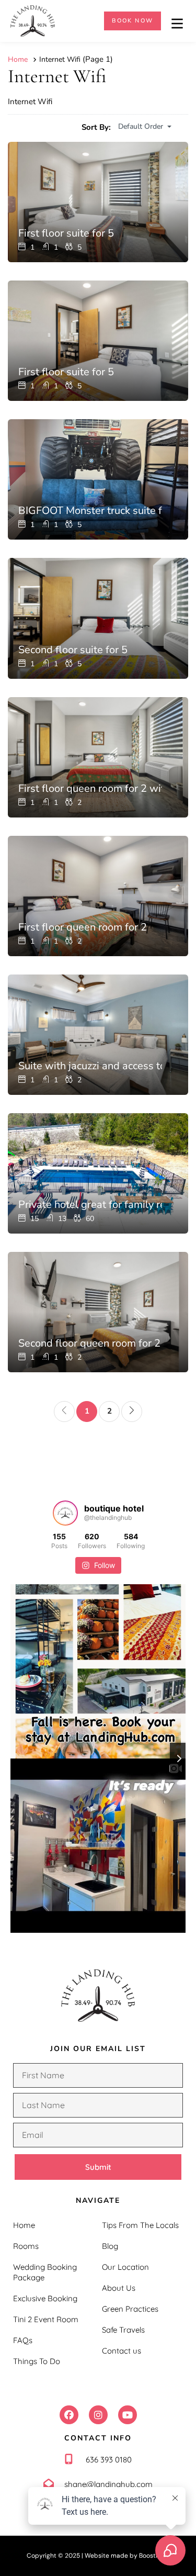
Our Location (125, 2267)
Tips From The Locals (140, 2225)
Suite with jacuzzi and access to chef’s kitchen (90, 1066)
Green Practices (130, 2309)
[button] (69, 2415)
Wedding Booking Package (45, 2272)
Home (24, 2225)
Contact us (122, 2351)
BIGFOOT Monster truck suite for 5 (90, 511)
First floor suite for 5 (66, 233)
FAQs (23, 2340)
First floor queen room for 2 (83, 927)
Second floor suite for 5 (73, 650)
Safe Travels (123, 2330)
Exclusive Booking (45, 2298)
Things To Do (37, 2361)
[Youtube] (128, 2415)
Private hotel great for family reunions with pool (90, 1205)
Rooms (26, 2246)
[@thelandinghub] (65, 1513)
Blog (110, 2246)
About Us (119, 2288)
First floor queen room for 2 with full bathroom (90, 789)
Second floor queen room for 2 (89, 1343)
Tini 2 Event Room (46, 2319)
